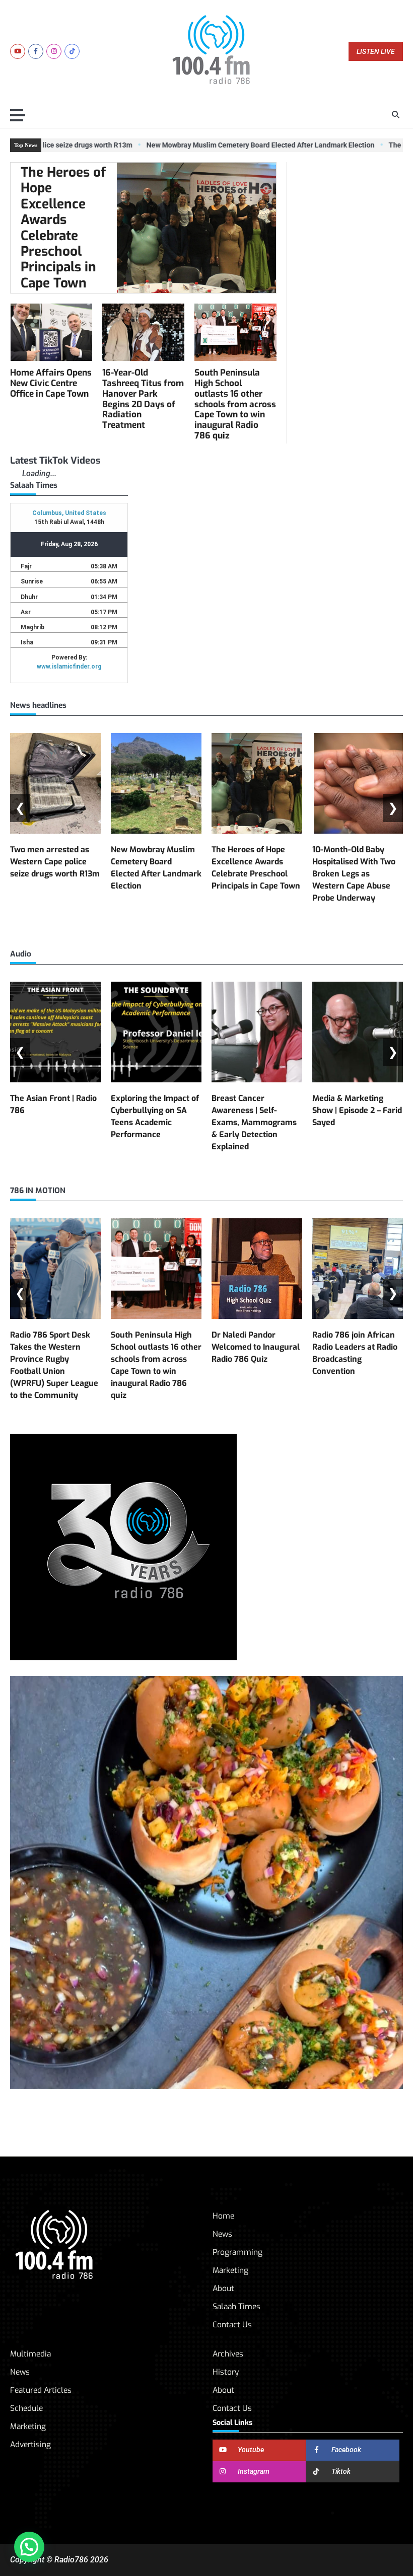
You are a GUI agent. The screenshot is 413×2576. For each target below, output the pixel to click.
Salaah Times (236, 2306)
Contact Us (232, 2325)
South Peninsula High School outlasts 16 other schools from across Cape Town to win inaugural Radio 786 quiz (235, 404)
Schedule (26, 2408)
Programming (237, 2252)
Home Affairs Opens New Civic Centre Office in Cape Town (51, 383)
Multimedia (30, 2354)
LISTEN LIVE (376, 52)
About (223, 2288)
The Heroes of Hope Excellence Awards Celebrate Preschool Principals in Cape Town (63, 228)
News (222, 2234)
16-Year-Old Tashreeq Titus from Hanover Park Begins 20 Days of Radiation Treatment (143, 399)
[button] (29, 2547)
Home (223, 2216)
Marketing (230, 2270)
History (226, 2372)
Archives (228, 2354)
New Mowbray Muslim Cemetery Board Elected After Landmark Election (235, 145)
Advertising (30, 2444)
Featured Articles (41, 2390)
